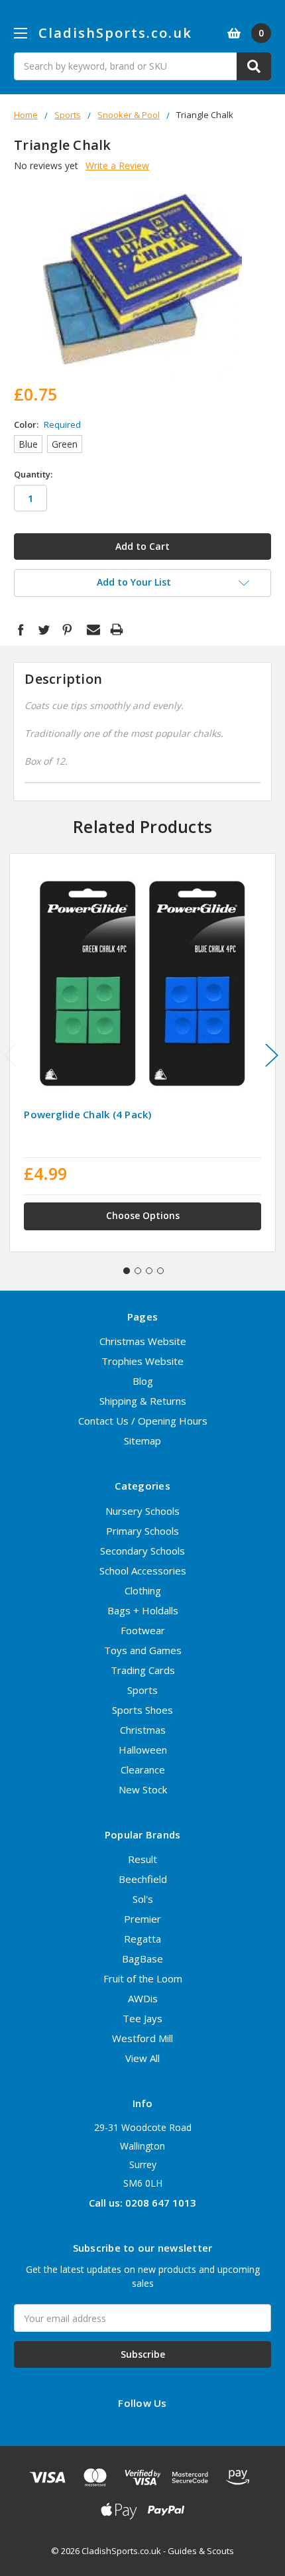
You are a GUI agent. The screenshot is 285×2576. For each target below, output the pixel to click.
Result (142, 1859)
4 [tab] (160, 1271)
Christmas (143, 1730)
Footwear (143, 1630)
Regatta (142, 1939)
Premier (142, 1919)
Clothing (143, 1590)
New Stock (143, 1789)
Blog (143, 1381)
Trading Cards (143, 1670)
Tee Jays (142, 2018)
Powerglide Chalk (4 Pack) (87, 1114)
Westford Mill (142, 2038)
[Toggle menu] (20, 33)
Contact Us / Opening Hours (143, 1421)
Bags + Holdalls (143, 1610)
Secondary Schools (142, 1551)
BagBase (142, 1959)
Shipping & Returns (143, 1401)
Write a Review (117, 165)
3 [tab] (149, 1271)
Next (272, 1055)
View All (142, 2058)
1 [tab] (127, 1271)
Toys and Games (143, 1650)
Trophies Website (142, 1361)
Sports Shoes (142, 1710)
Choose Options (143, 1215)
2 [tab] (138, 1271)
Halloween (143, 1750)
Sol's (143, 1899)
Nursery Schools (142, 1511)
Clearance (143, 1770)
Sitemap (142, 1441)
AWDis (143, 1998)
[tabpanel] (143, 1053)
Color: (47, 424)
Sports (142, 1690)
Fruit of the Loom (143, 1978)
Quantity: (33, 474)
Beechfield (143, 1879)
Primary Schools (142, 1531)
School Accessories (143, 1571)
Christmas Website (143, 1341)
